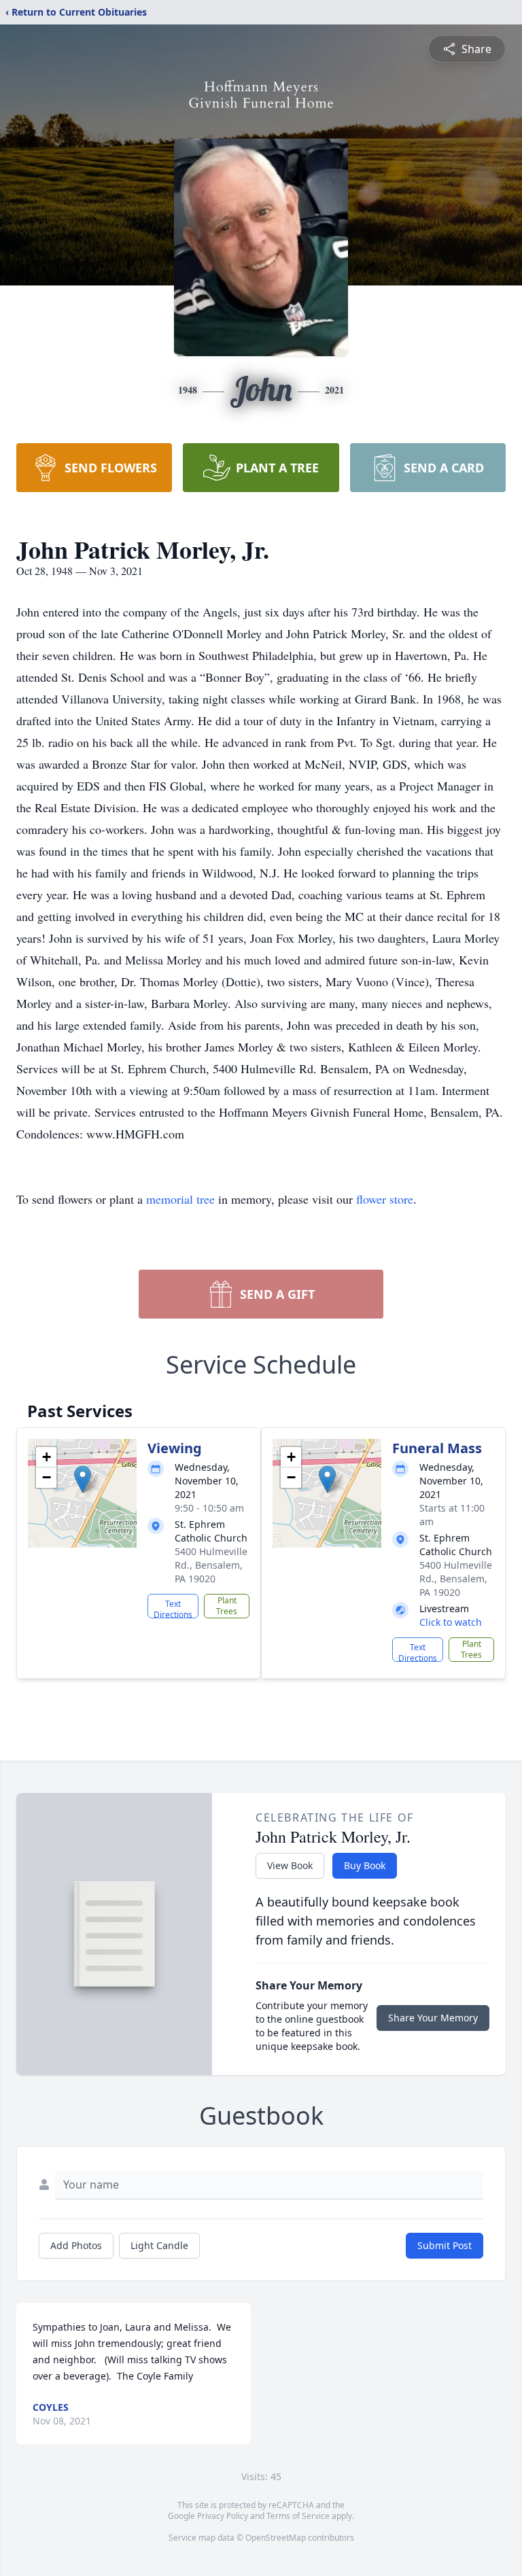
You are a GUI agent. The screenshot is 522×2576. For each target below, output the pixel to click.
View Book (290, 1865)
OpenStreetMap (276, 2538)
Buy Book (365, 1865)
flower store (385, 1199)
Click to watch (451, 1622)
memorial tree (180, 1199)
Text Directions (173, 1608)
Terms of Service (298, 2516)
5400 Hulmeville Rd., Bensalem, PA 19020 (211, 1565)
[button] (83, 1479)
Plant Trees (227, 1606)
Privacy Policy (223, 2516)
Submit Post (445, 2245)
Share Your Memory (433, 2018)
